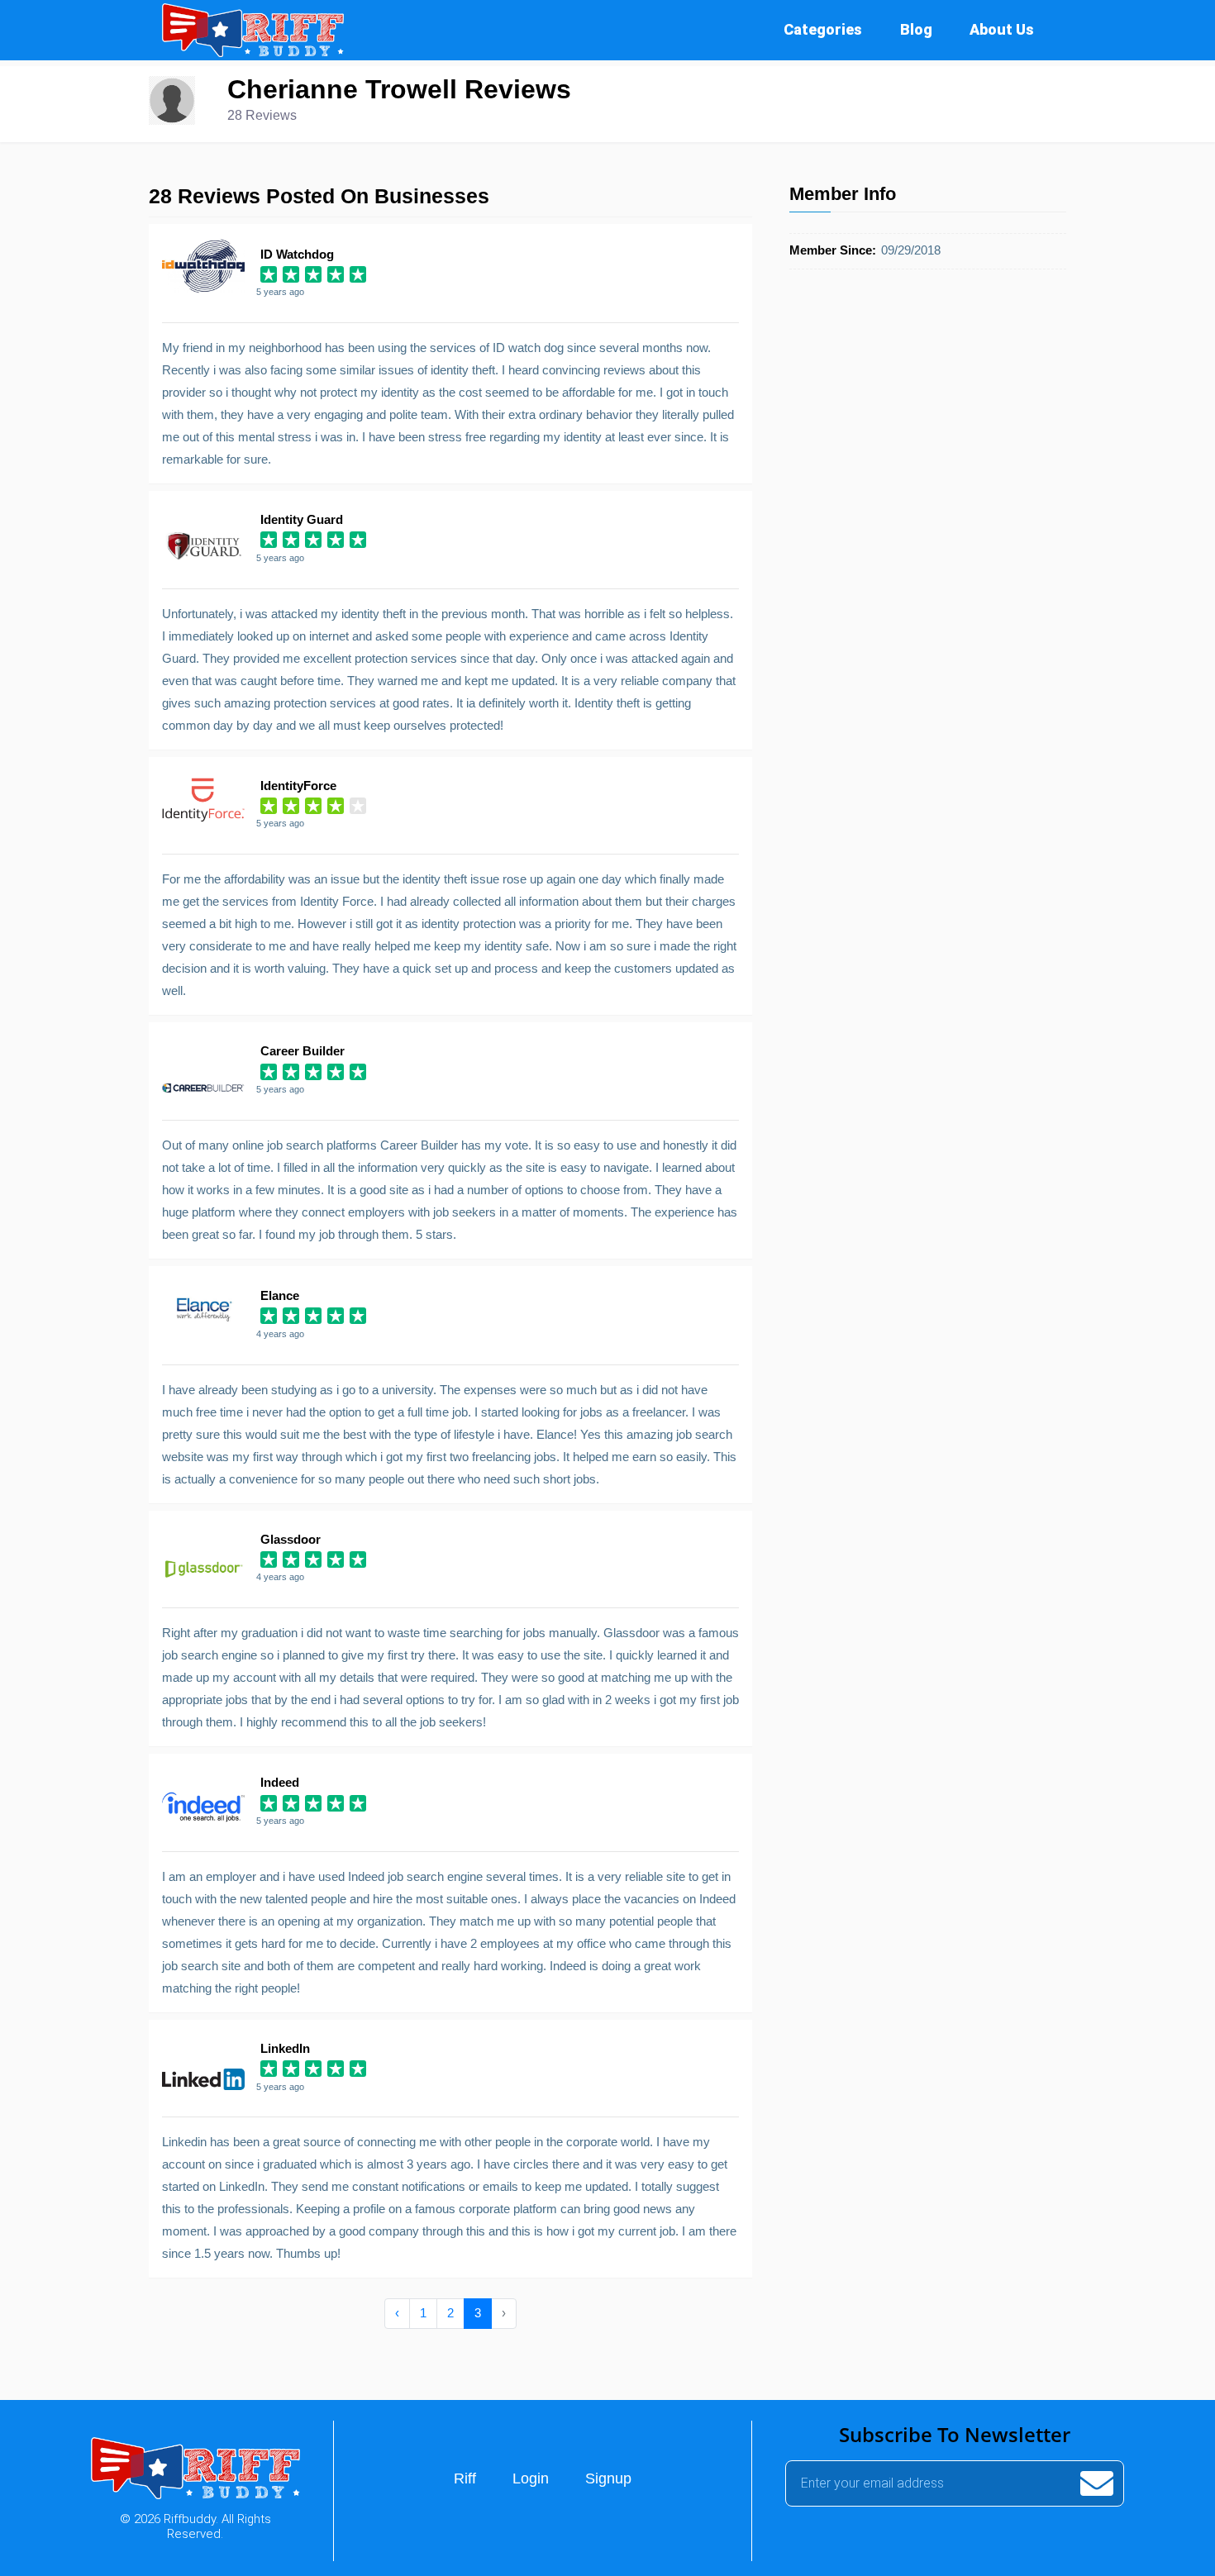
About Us (1002, 29)
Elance (280, 1295)
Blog (916, 29)
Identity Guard (302, 519)
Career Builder (303, 1051)
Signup (608, 2478)
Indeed (280, 1782)
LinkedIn (285, 2048)
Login (531, 2478)
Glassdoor (291, 1539)
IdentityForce (298, 786)
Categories (823, 29)
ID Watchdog (297, 254)
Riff (465, 2478)
